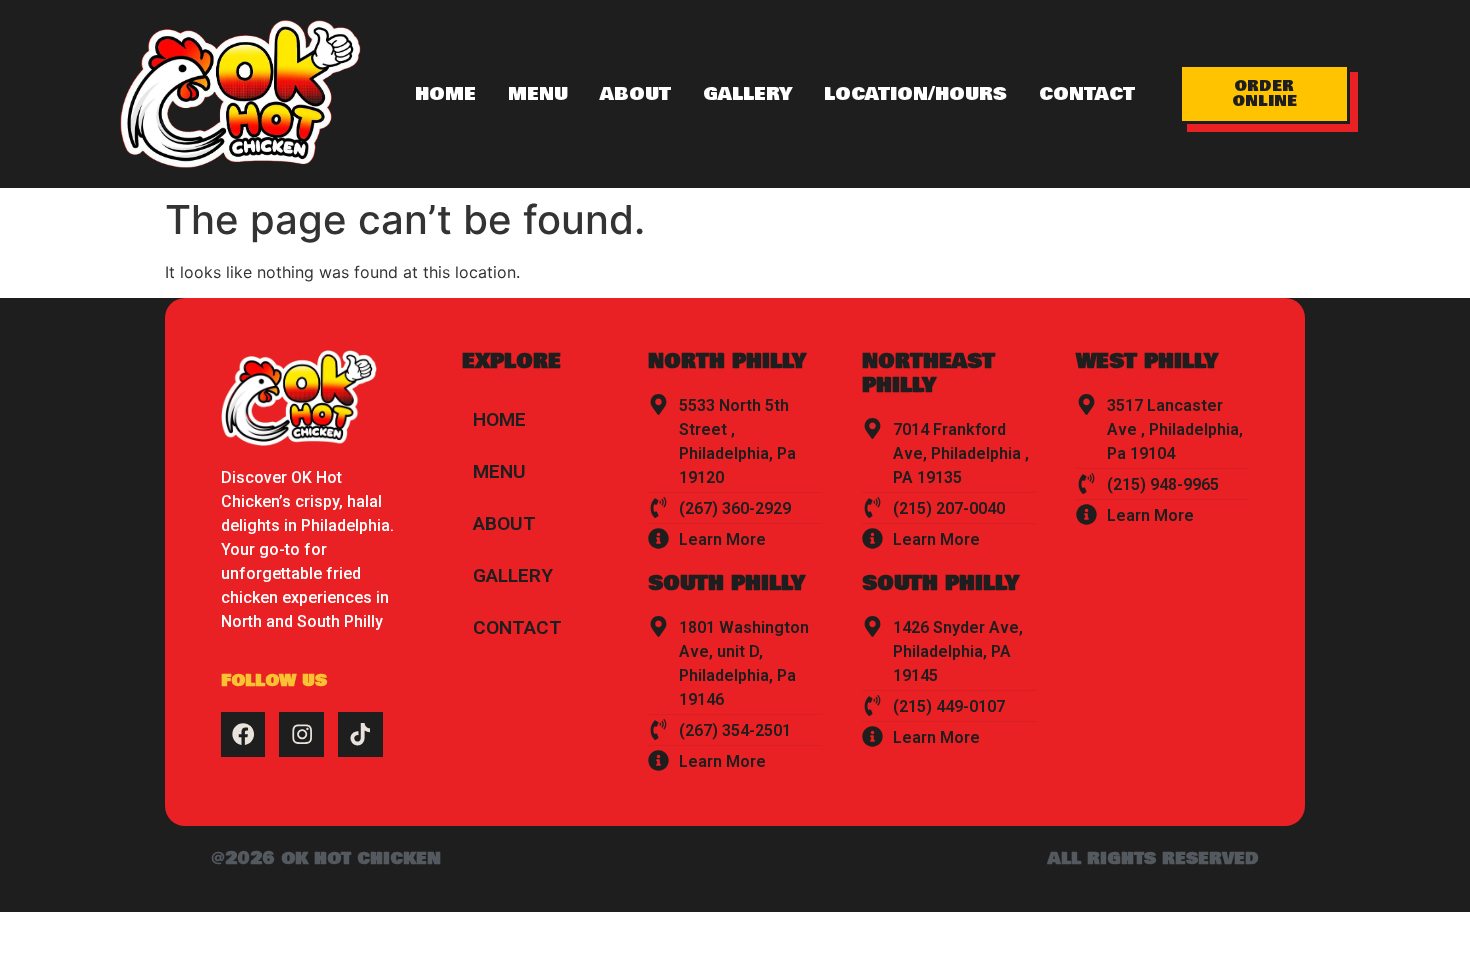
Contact (1087, 94)
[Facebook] (243, 734)
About (635, 94)
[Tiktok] (360, 734)
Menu (538, 94)
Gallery (747, 94)
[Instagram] (301, 734)
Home (445, 94)
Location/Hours (915, 94)
